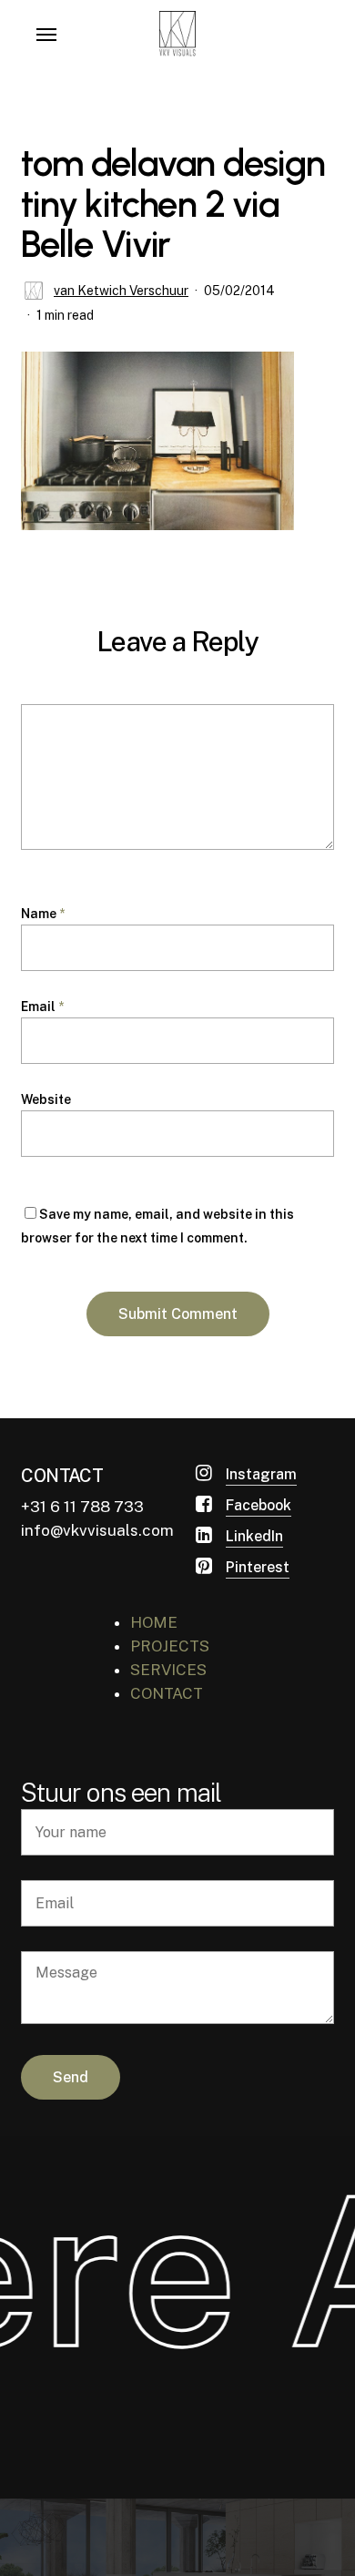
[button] (46, 34)
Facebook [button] (259, 1505)
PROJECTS (170, 1646)
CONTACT (167, 1693)
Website (46, 1099)
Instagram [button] (261, 1474)
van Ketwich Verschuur (121, 291)
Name (43, 914)
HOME (154, 1622)
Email (42, 1007)
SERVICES (168, 1670)
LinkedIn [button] (254, 1536)
